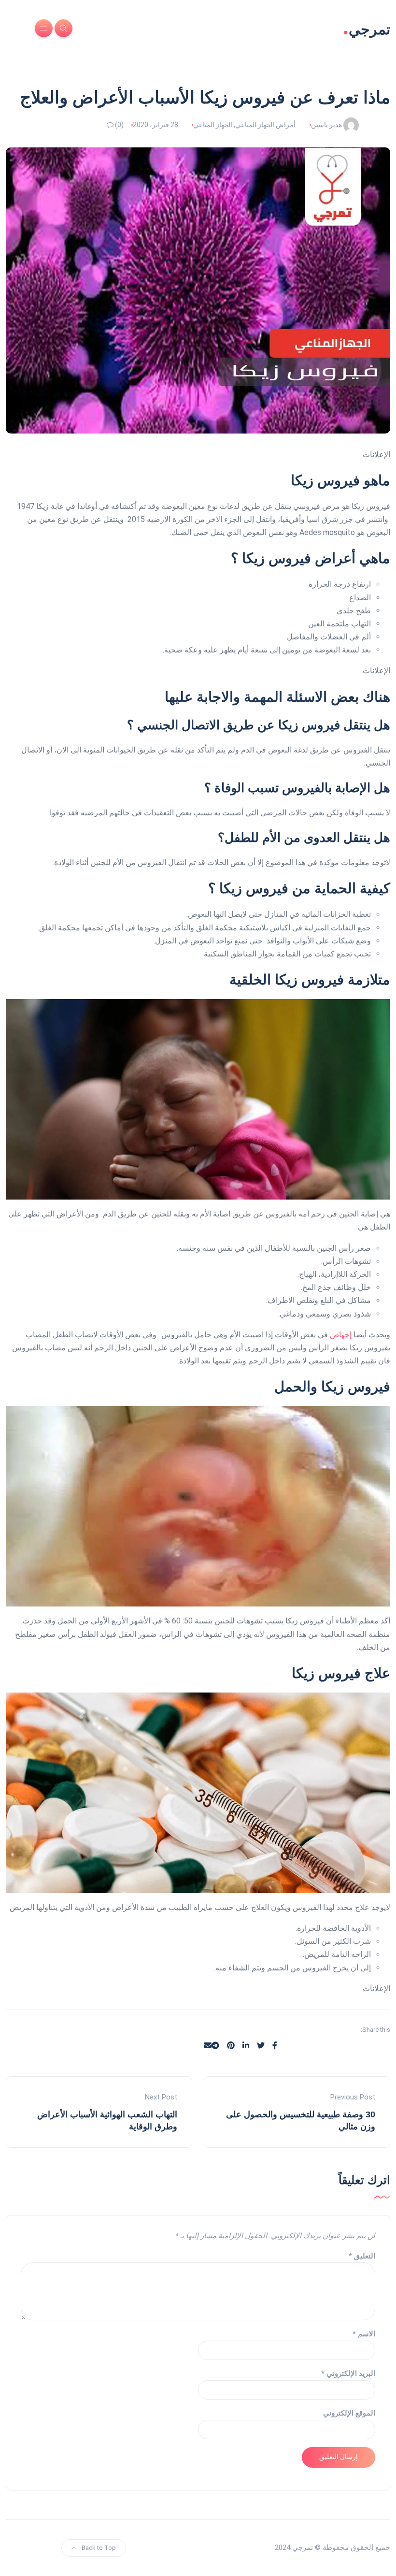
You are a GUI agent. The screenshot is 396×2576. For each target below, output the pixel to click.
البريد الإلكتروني (348, 2373)
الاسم (364, 2334)
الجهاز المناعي (213, 125)
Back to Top (99, 2548)
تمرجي (367, 28)
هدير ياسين (326, 125)
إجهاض (341, 1335)
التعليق (362, 2256)
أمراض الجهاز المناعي (265, 125)
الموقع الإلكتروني (349, 2413)
